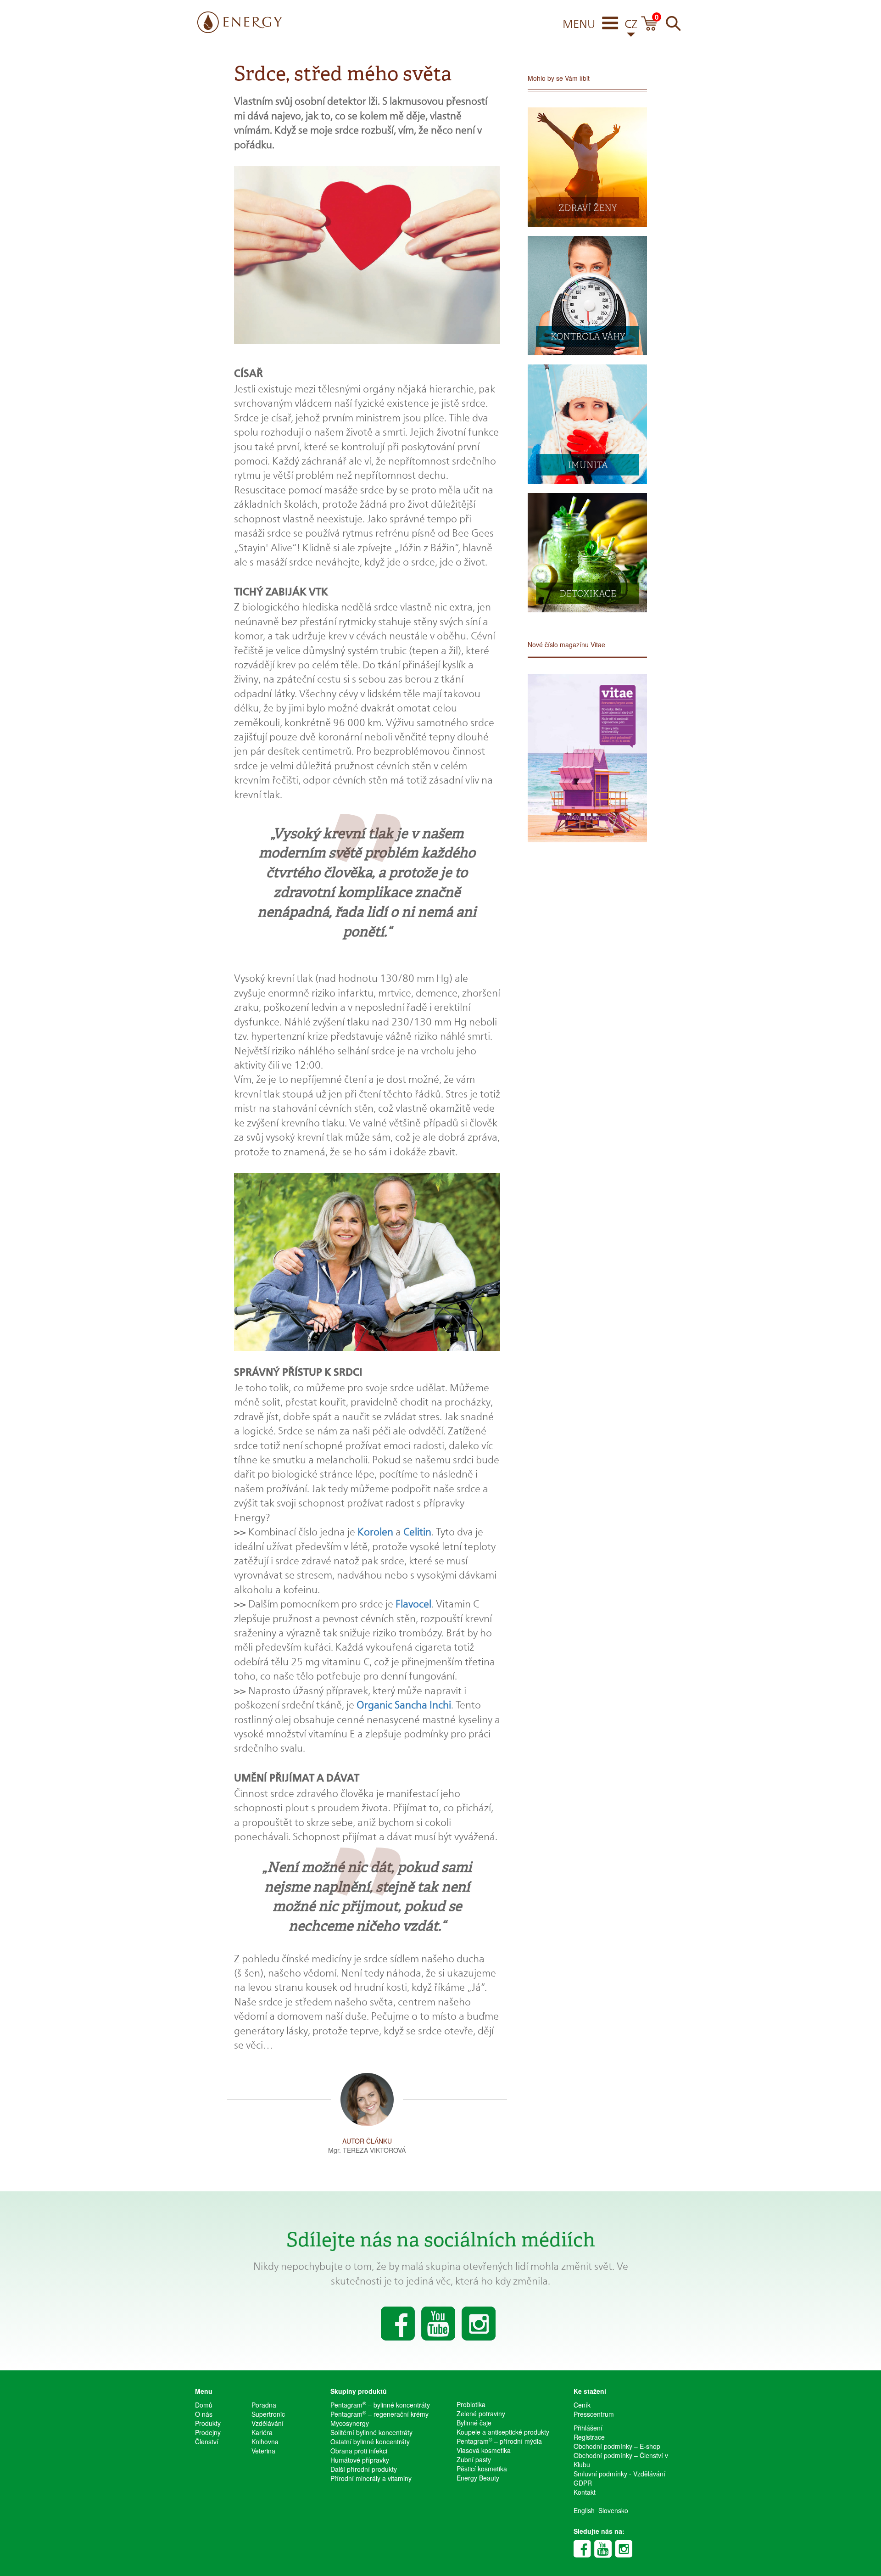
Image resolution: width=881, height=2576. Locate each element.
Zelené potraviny (481, 2414)
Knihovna (265, 2442)
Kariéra (262, 2432)
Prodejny (208, 2432)
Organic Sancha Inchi (404, 1705)
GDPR (583, 2483)
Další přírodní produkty (364, 2469)
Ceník (582, 2405)
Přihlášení (588, 2428)
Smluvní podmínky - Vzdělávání (619, 2474)
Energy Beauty (478, 2478)
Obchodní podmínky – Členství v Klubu (621, 2460)
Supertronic (268, 2414)
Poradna (264, 2405)
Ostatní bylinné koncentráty (370, 2442)
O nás (204, 2414)
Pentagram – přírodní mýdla (499, 2441)
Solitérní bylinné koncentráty (371, 2432)
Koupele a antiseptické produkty (503, 2432)
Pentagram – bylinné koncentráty (380, 2405)
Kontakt (585, 2492)
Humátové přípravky (360, 2460)
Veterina (263, 2451)
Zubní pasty (474, 2459)
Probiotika (471, 2404)
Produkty (208, 2423)
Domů (204, 2405)
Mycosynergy (350, 2423)
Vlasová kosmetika (484, 2450)
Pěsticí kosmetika (482, 2469)
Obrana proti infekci (359, 2451)
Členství (207, 2442)
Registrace (589, 2437)
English (584, 2510)
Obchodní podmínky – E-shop (617, 2446)
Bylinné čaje (474, 2423)
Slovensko (613, 2510)
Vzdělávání (268, 2423)
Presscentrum (594, 2414)
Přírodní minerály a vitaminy (371, 2478)
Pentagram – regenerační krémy (379, 2414)
